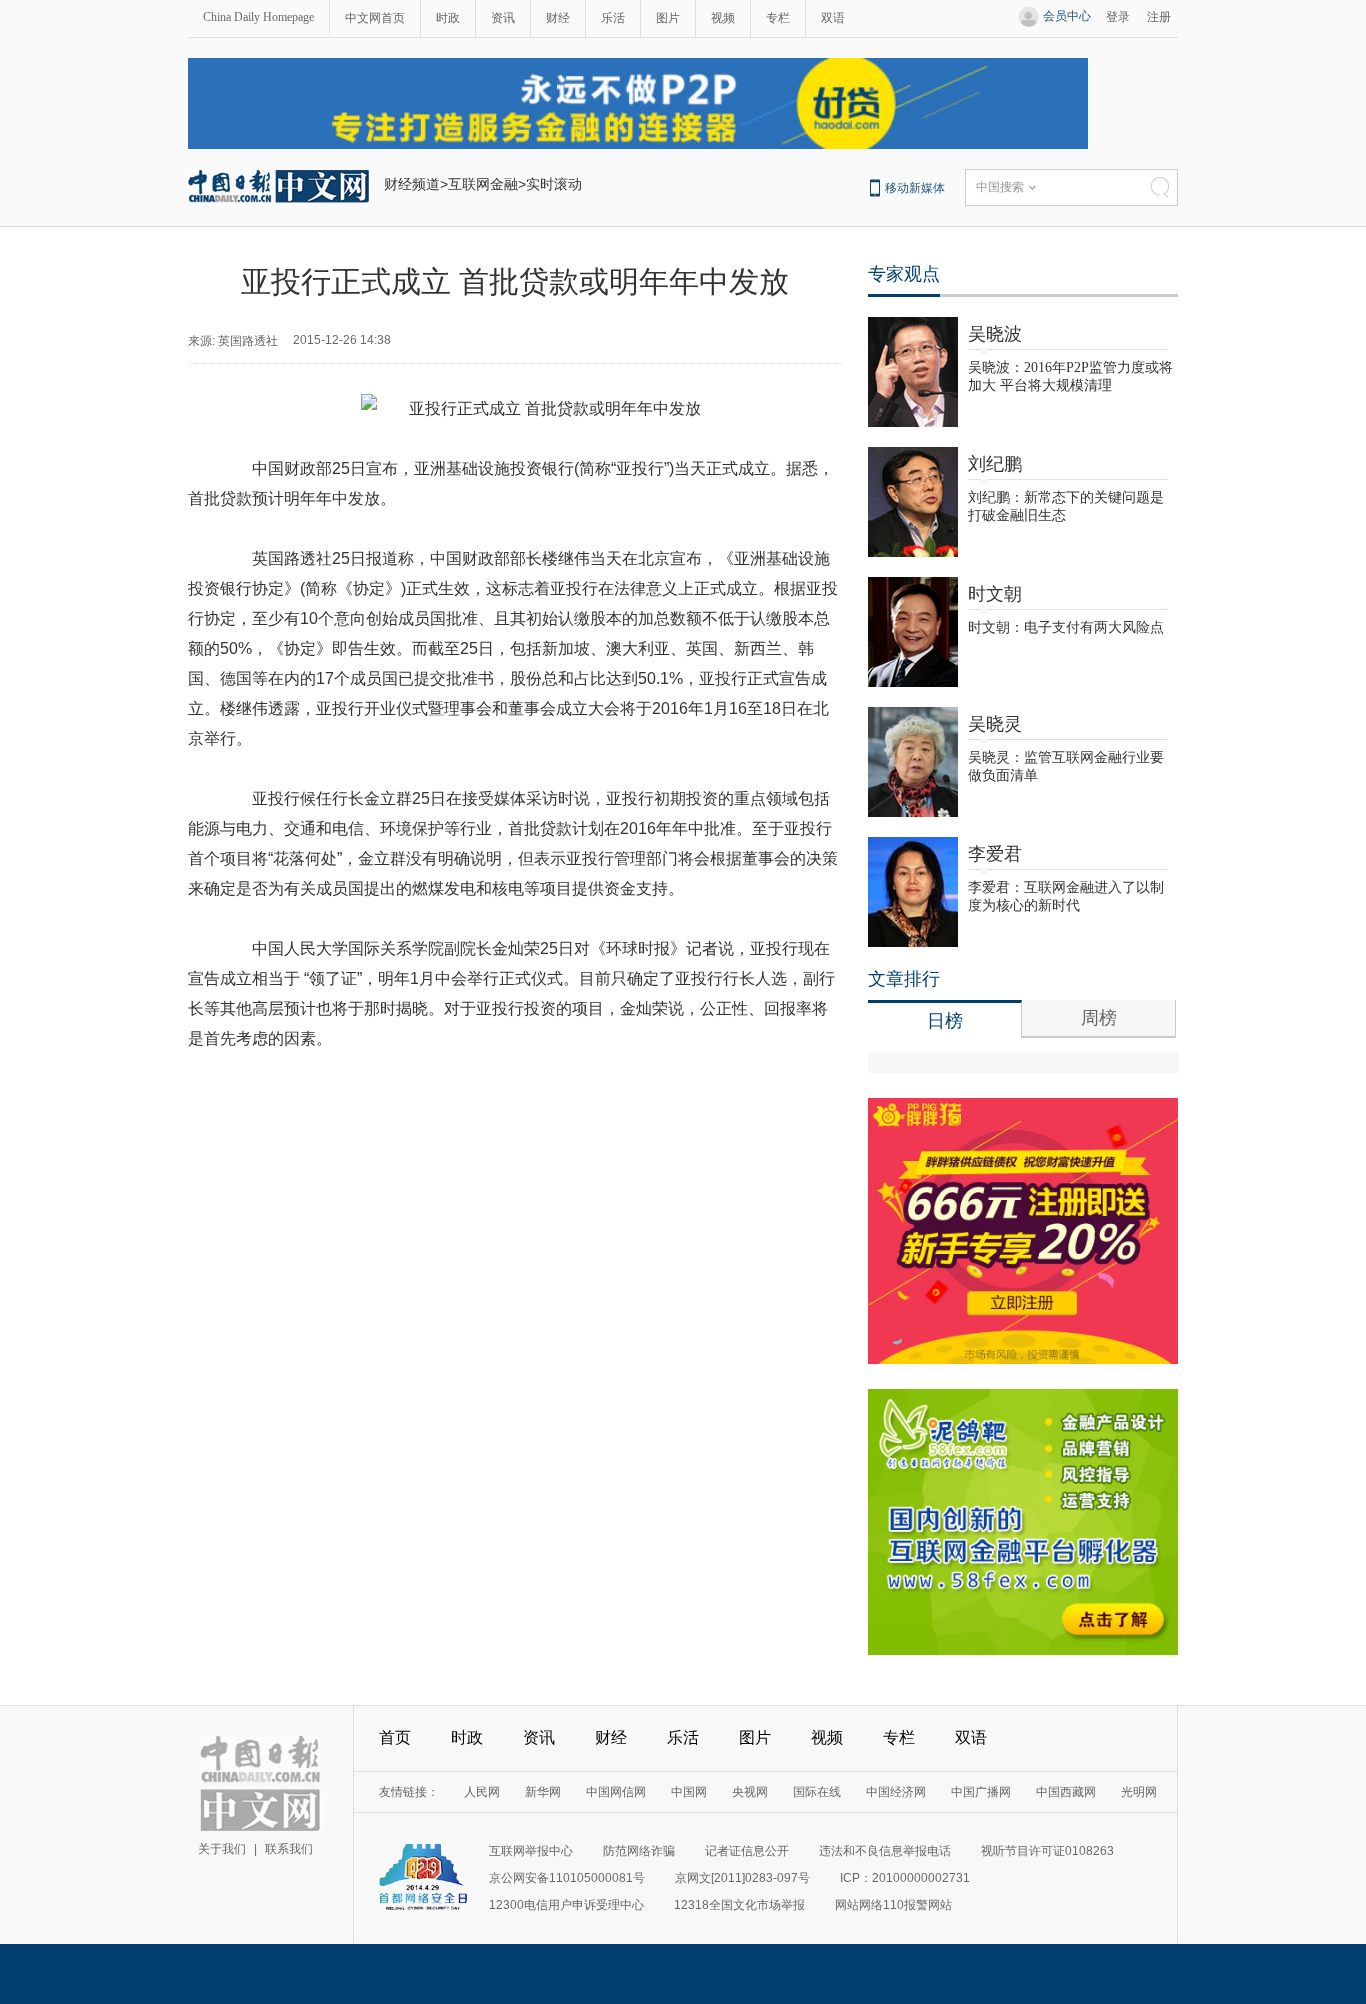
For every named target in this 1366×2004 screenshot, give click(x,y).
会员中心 (1067, 16)
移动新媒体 (915, 188)
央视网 (750, 1792)
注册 (1159, 17)
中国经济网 (896, 1792)
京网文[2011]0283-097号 (742, 1878)
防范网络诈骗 (639, 1851)
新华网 (543, 1792)
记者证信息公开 (747, 1851)
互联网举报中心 (531, 1851)
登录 (1118, 17)
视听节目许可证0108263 (1047, 1851)
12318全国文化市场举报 (739, 1905)
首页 (395, 1737)
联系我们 (289, 1849)
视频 (723, 18)
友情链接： (409, 1792)
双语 (833, 18)
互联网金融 (483, 184)
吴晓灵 (995, 724)
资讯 (503, 18)
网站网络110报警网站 (893, 1905)
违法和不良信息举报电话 (885, 1851)
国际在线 (817, 1792)
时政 (448, 18)
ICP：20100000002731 (905, 1878)
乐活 (613, 18)
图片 (668, 18)
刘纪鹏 (995, 464)
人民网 (482, 1792)
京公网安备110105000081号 (567, 1878)
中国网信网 (616, 1792)
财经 (558, 18)
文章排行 (904, 979)
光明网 (1139, 1792)
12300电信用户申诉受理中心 (566, 1905)
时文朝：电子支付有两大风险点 (1066, 627)
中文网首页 (375, 18)
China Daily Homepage (258, 17)
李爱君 (995, 854)
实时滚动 (554, 184)
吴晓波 (995, 334)
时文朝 (995, 594)
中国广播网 (981, 1792)
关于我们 (222, 1849)
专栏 (778, 18)
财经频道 (412, 184)
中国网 (689, 1792)
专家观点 (904, 274)
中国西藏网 (1066, 1792)
